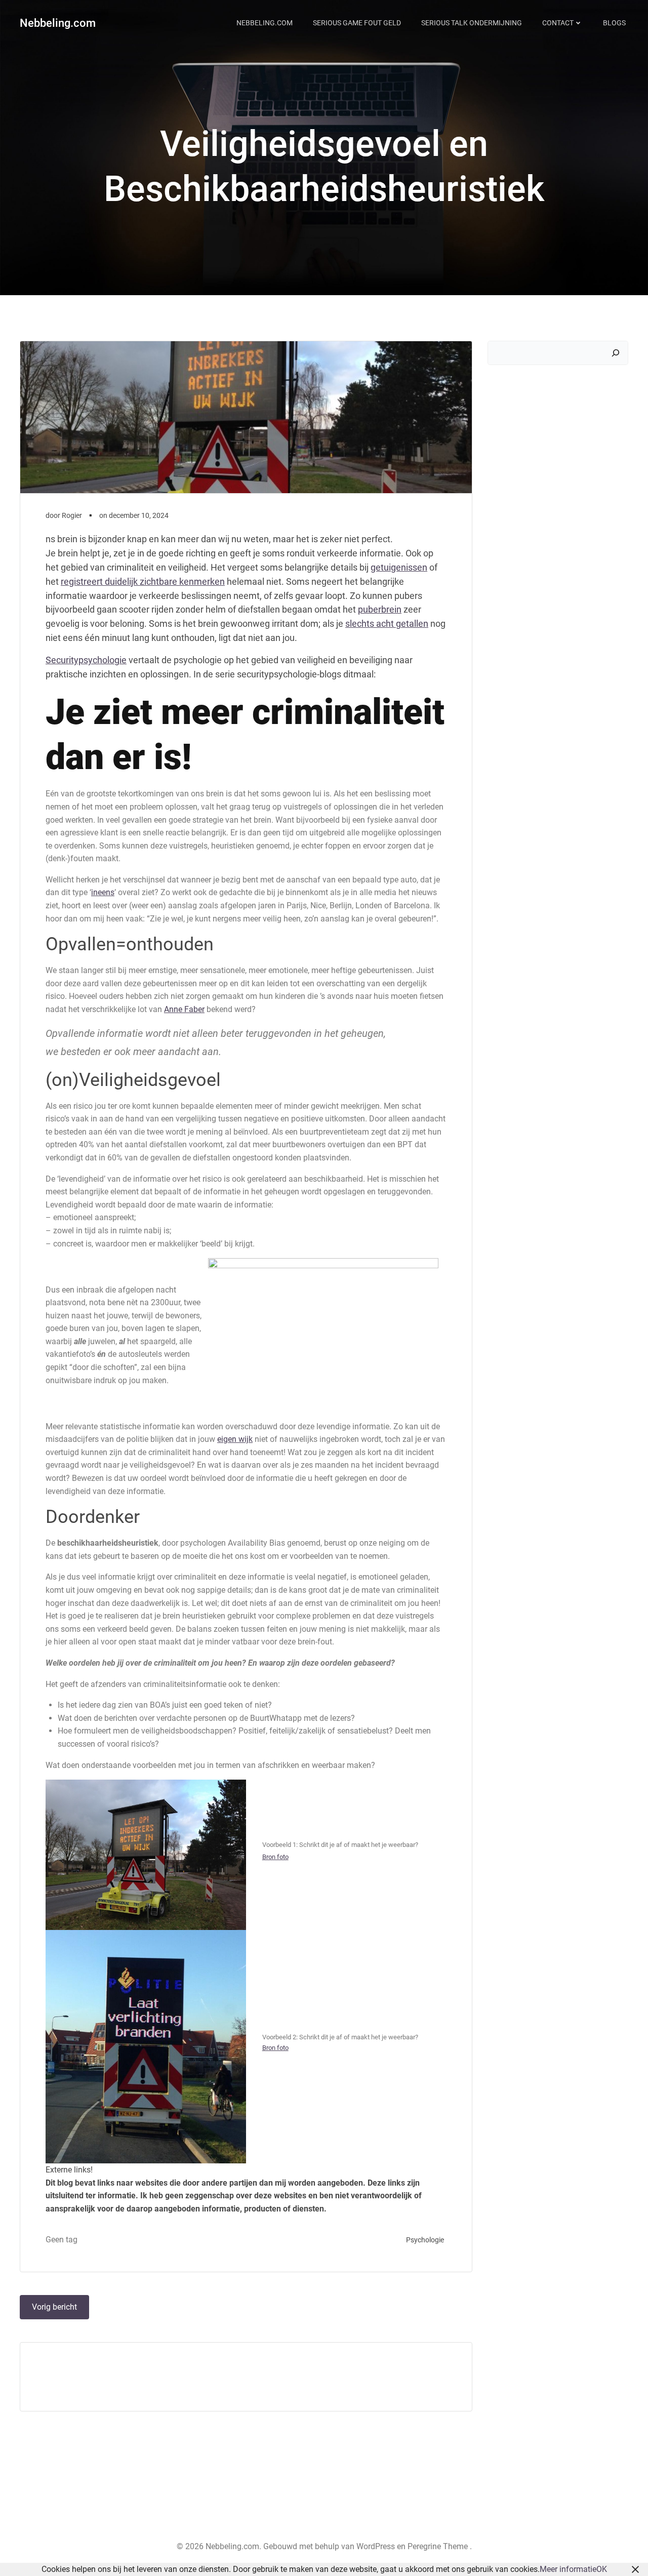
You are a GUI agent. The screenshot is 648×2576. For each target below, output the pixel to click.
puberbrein (380, 609)
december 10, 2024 (139, 515)
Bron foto (275, 1857)
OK (602, 2569)
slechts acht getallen (387, 623)
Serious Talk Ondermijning (472, 23)
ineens (103, 892)
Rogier (72, 515)
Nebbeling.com (58, 23)
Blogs (614, 23)
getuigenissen (399, 567)
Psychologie (425, 2240)
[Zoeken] (616, 353)
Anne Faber (184, 1009)
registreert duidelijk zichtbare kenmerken (143, 581)
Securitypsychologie (86, 660)
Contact (558, 23)
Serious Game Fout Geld (357, 23)
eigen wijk (235, 1439)
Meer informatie (568, 2569)
